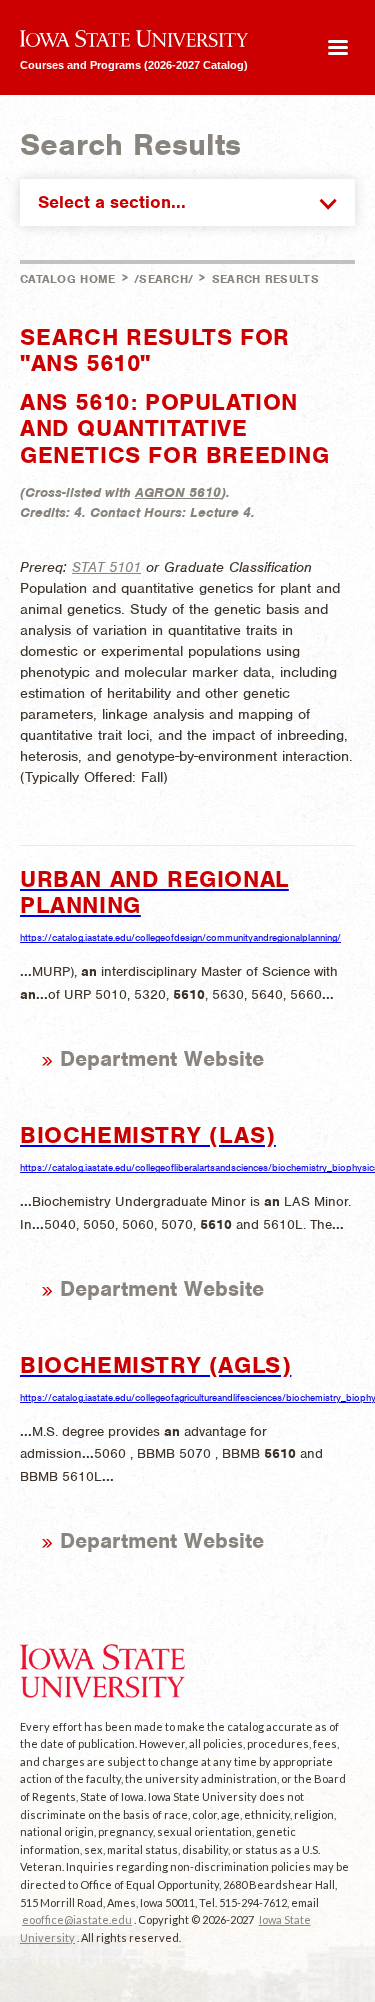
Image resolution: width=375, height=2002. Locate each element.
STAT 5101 (106, 567)
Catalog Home (68, 279)
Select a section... (112, 202)
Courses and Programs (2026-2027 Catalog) (134, 64)
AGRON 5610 (178, 492)
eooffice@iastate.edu (77, 1919)
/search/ (163, 279)
